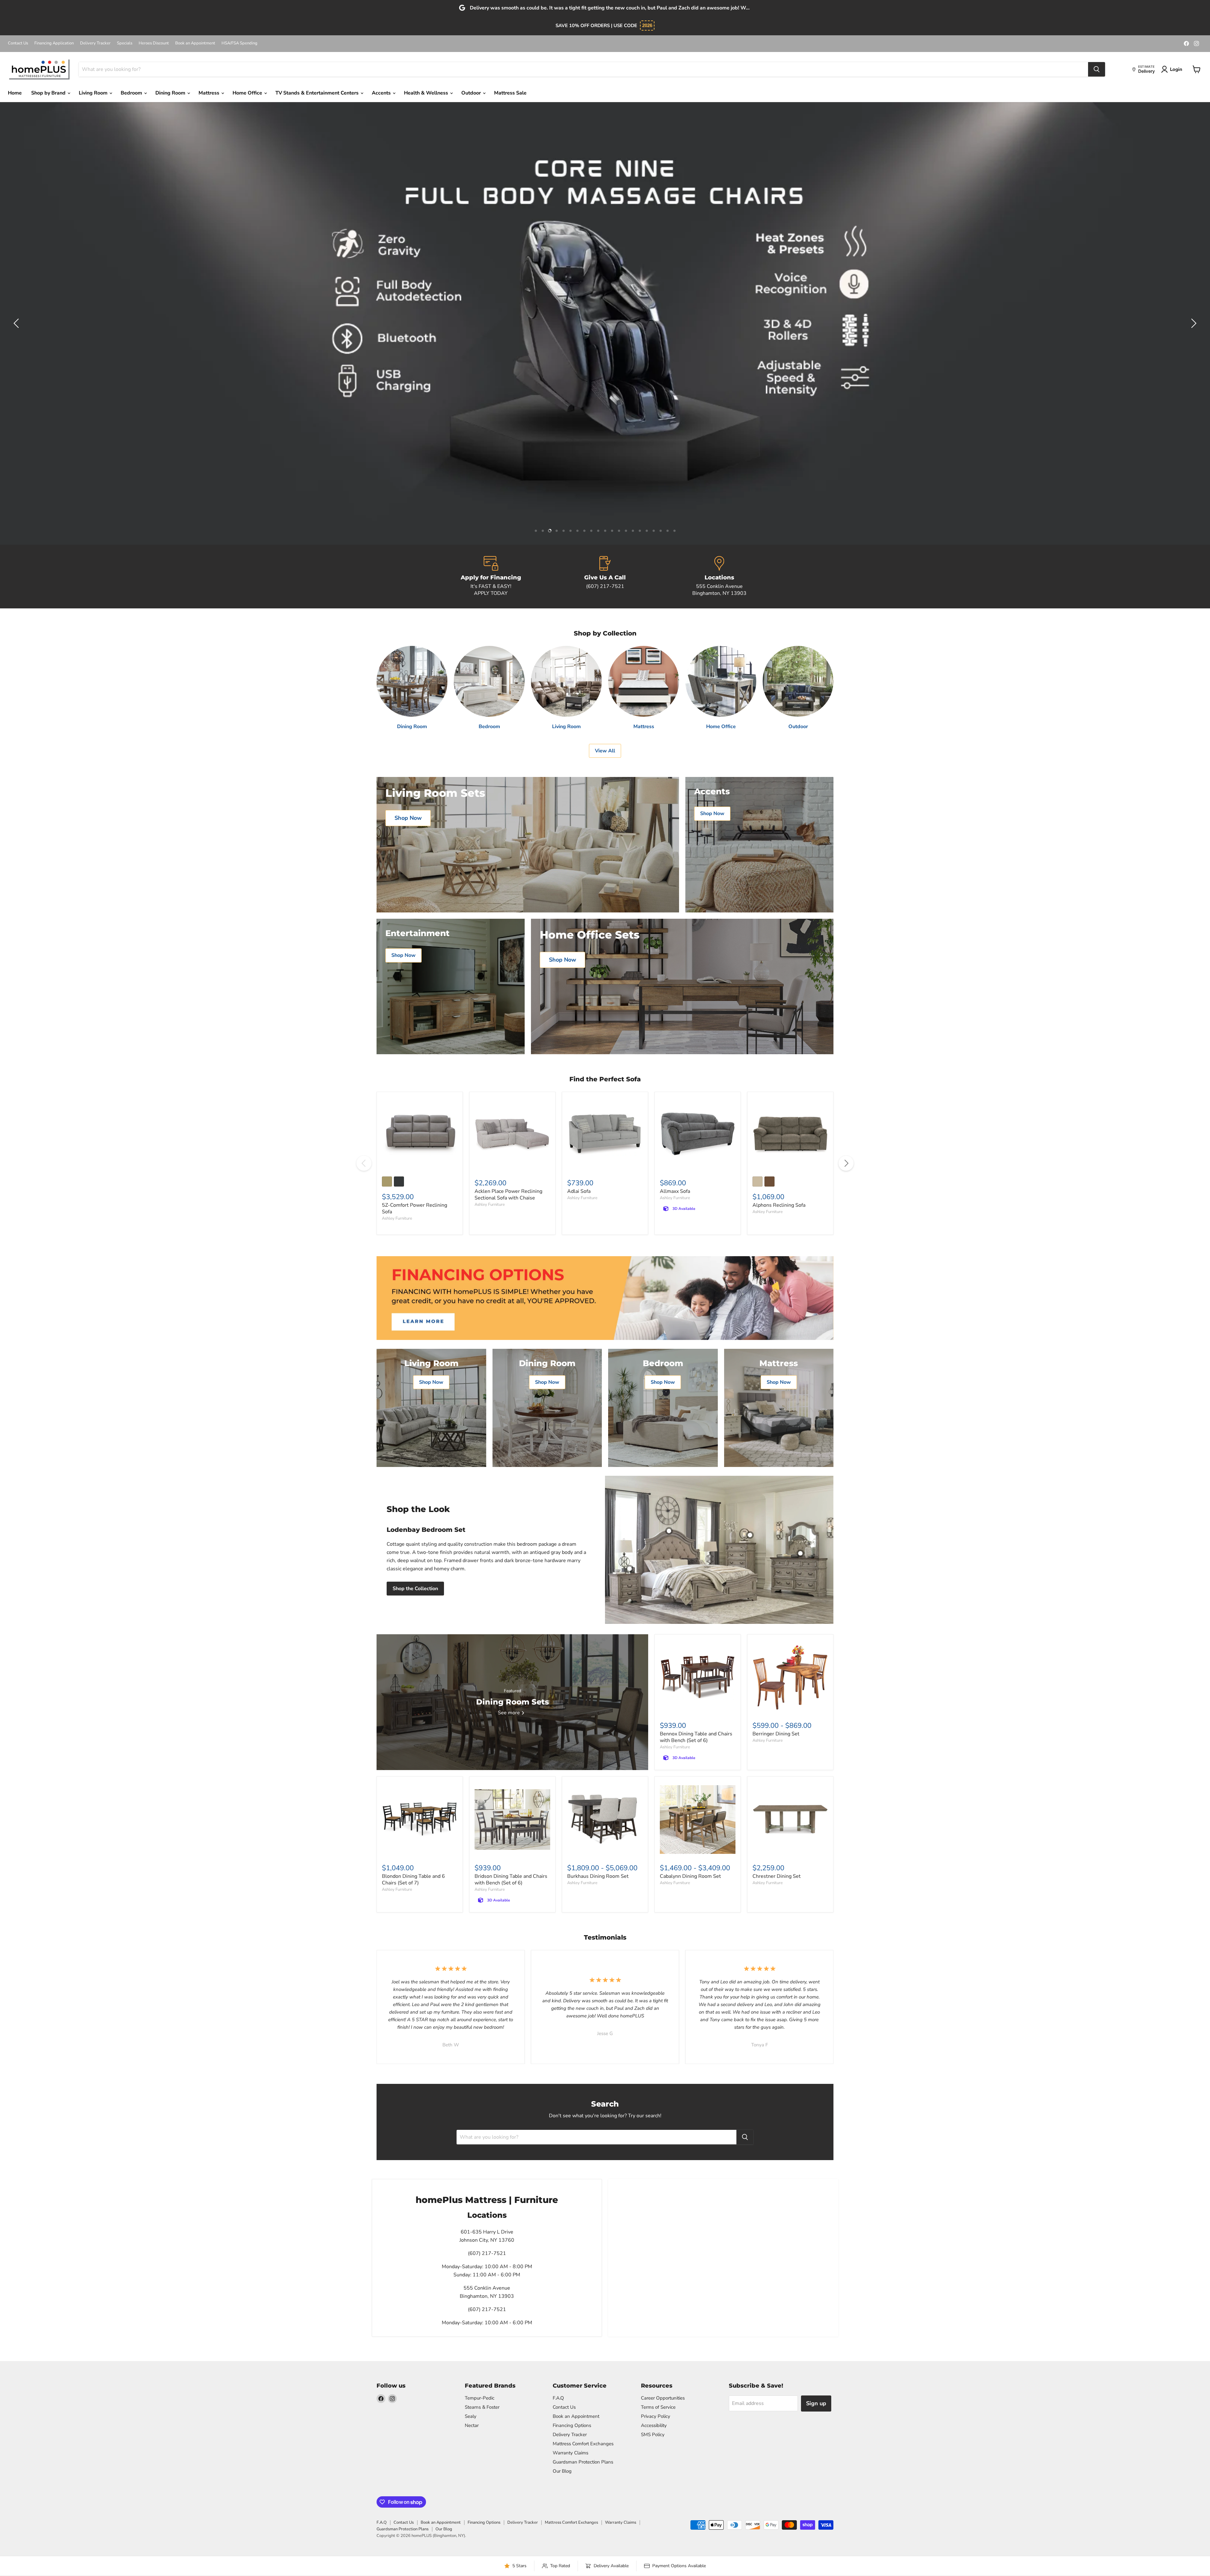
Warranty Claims (570, 2453)
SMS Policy (653, 2435)
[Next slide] (1193, 323)
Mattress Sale (510, 93)
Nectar (472, 2425)
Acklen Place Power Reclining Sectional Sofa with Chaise (508, 1195)
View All (605, 751)
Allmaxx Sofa (675, 1191)
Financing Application (54, 43)
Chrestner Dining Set (777, 1876)
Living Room (94, 93)
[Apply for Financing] (491, 577)
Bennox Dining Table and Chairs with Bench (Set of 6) (696, 1737)
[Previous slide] (17, 323)
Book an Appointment (195, 43)
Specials (125, 43)
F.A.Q (558, 2398)
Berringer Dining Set (776, 1734)
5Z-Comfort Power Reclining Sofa (415, 1208)
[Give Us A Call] (605, 577)
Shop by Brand (49, 93)
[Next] (846, 1163)
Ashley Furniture (397, 1218)
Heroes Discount (154, 43)
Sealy (471, 2416)
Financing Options (572, 2425)
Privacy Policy (656, 2416)
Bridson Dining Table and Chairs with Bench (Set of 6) (511, 1880)
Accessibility (654, 2425)
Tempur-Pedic (480, 2398)
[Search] (1097, 69)
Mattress (210, 93)
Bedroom (132, 93)
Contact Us (18, 43)
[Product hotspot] (669, 1531)
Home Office (248, 93)
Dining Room (171, 93)
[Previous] (364, 1163)
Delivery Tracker (95, 43)
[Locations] (719, 577)
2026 (647, 25)
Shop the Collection (415, 1589)
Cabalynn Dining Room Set (690, 1876)
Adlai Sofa (579, 1191)
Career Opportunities (663, 2398)
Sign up (816, 2403)
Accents (382, 93)
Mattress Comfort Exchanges (583, 2444)
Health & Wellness (427, 93)
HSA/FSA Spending (239, 43)
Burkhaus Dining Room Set (598, 1876)
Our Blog (562, 2471)
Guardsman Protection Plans (583, 2462)
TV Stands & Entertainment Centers (318, 93)
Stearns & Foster (482, 2407)
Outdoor (472, 93)
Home (15, 93)
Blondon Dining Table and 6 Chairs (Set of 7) (413, 1880)
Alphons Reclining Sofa (779, 1205)
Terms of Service (658, 2407)
